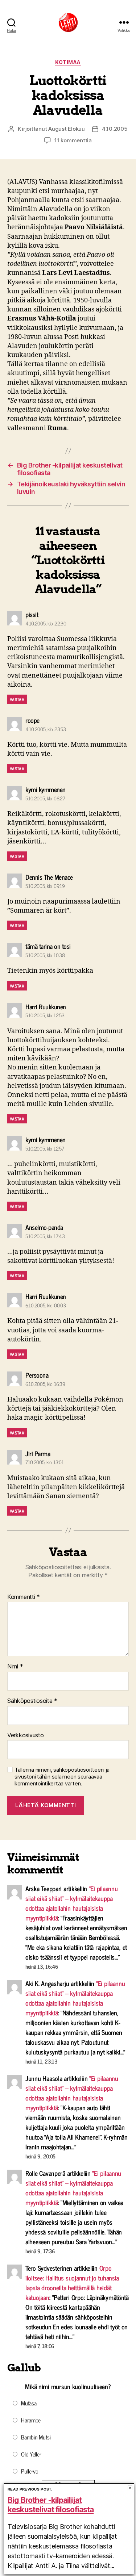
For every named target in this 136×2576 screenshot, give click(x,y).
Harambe (31, 2420)
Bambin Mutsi (36, 2437)
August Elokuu (67, 129)
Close (130, 2488)
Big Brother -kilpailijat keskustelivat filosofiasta (51, 2505)
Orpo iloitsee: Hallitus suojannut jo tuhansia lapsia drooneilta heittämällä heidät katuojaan (72, 2282)
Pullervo (30, 2471)
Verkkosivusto (26, 1735)
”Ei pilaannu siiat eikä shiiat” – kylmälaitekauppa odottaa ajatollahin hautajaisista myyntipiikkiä (72, 1903)
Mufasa (29, 2403)
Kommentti (24, 1597)
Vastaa (17, 699)
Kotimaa (68, 62)
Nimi (15, 1667)
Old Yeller (31, 2454)
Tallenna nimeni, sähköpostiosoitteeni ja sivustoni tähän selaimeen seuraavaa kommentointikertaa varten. (62, 1777)
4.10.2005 (115, 129)
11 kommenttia (73, 140)
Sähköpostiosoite (32, 1701)
